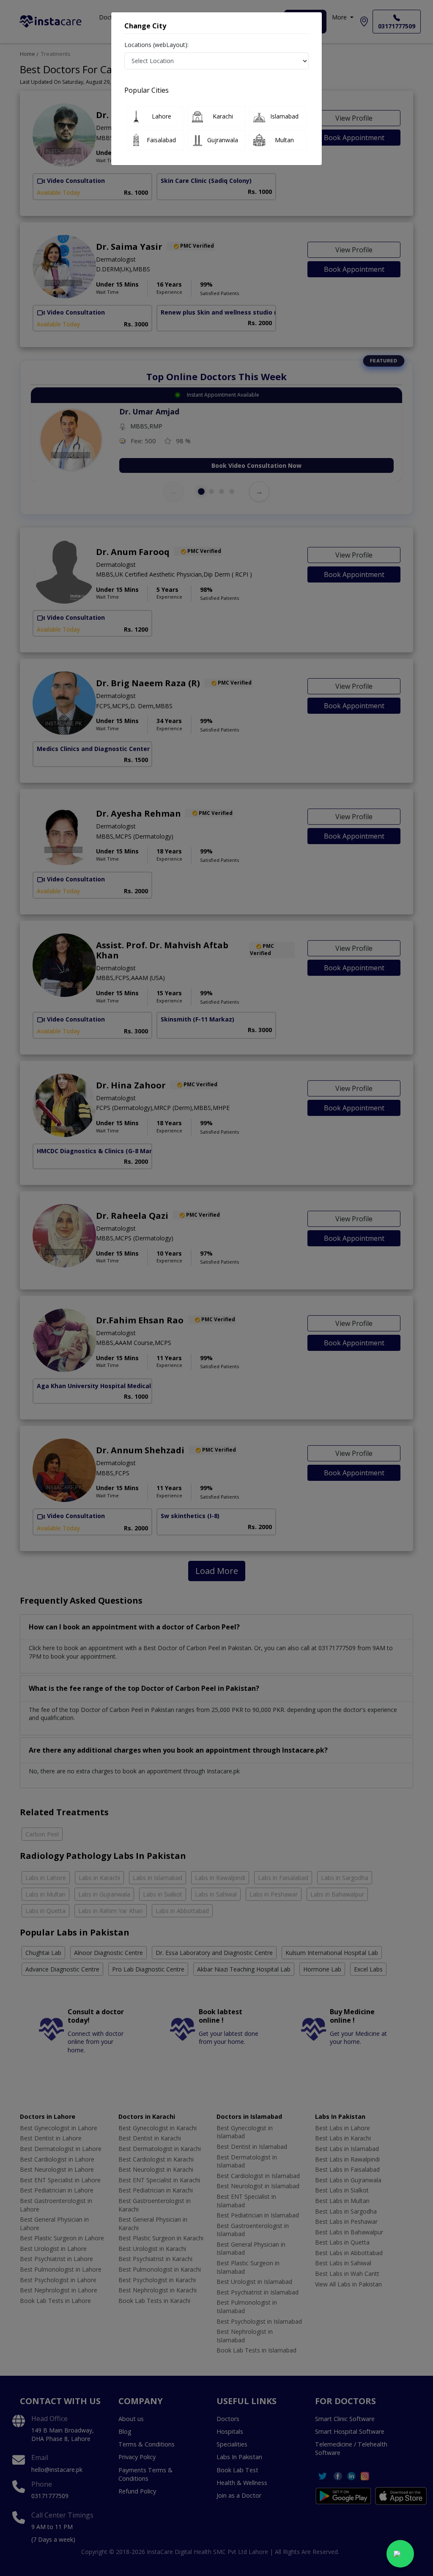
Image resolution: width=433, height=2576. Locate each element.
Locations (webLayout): (156, 45)
